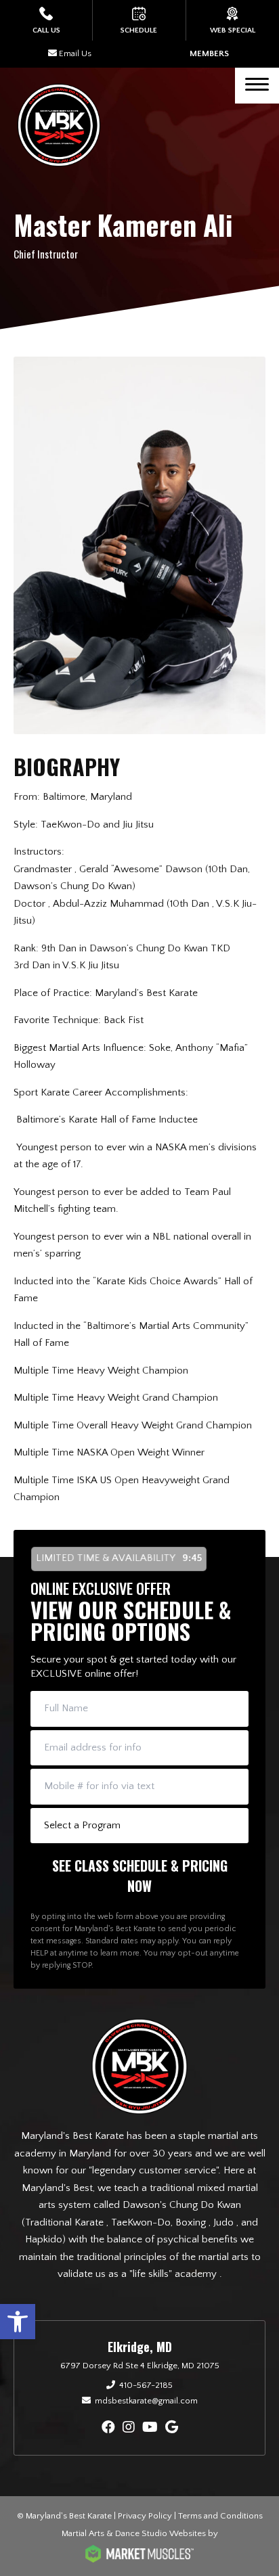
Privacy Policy (145, 2516)
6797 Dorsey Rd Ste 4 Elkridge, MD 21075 (140, 2366)
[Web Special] (233, 20)
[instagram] (129, 2428)
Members (209, 53)
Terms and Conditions (220, 2516)
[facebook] (108, 2428)
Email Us (75, 53)
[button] (18, 2322)
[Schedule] (139, 20)
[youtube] (150, 2428)
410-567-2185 (146, 2385)
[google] (172, 2428)
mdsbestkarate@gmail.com (146, 2401)
